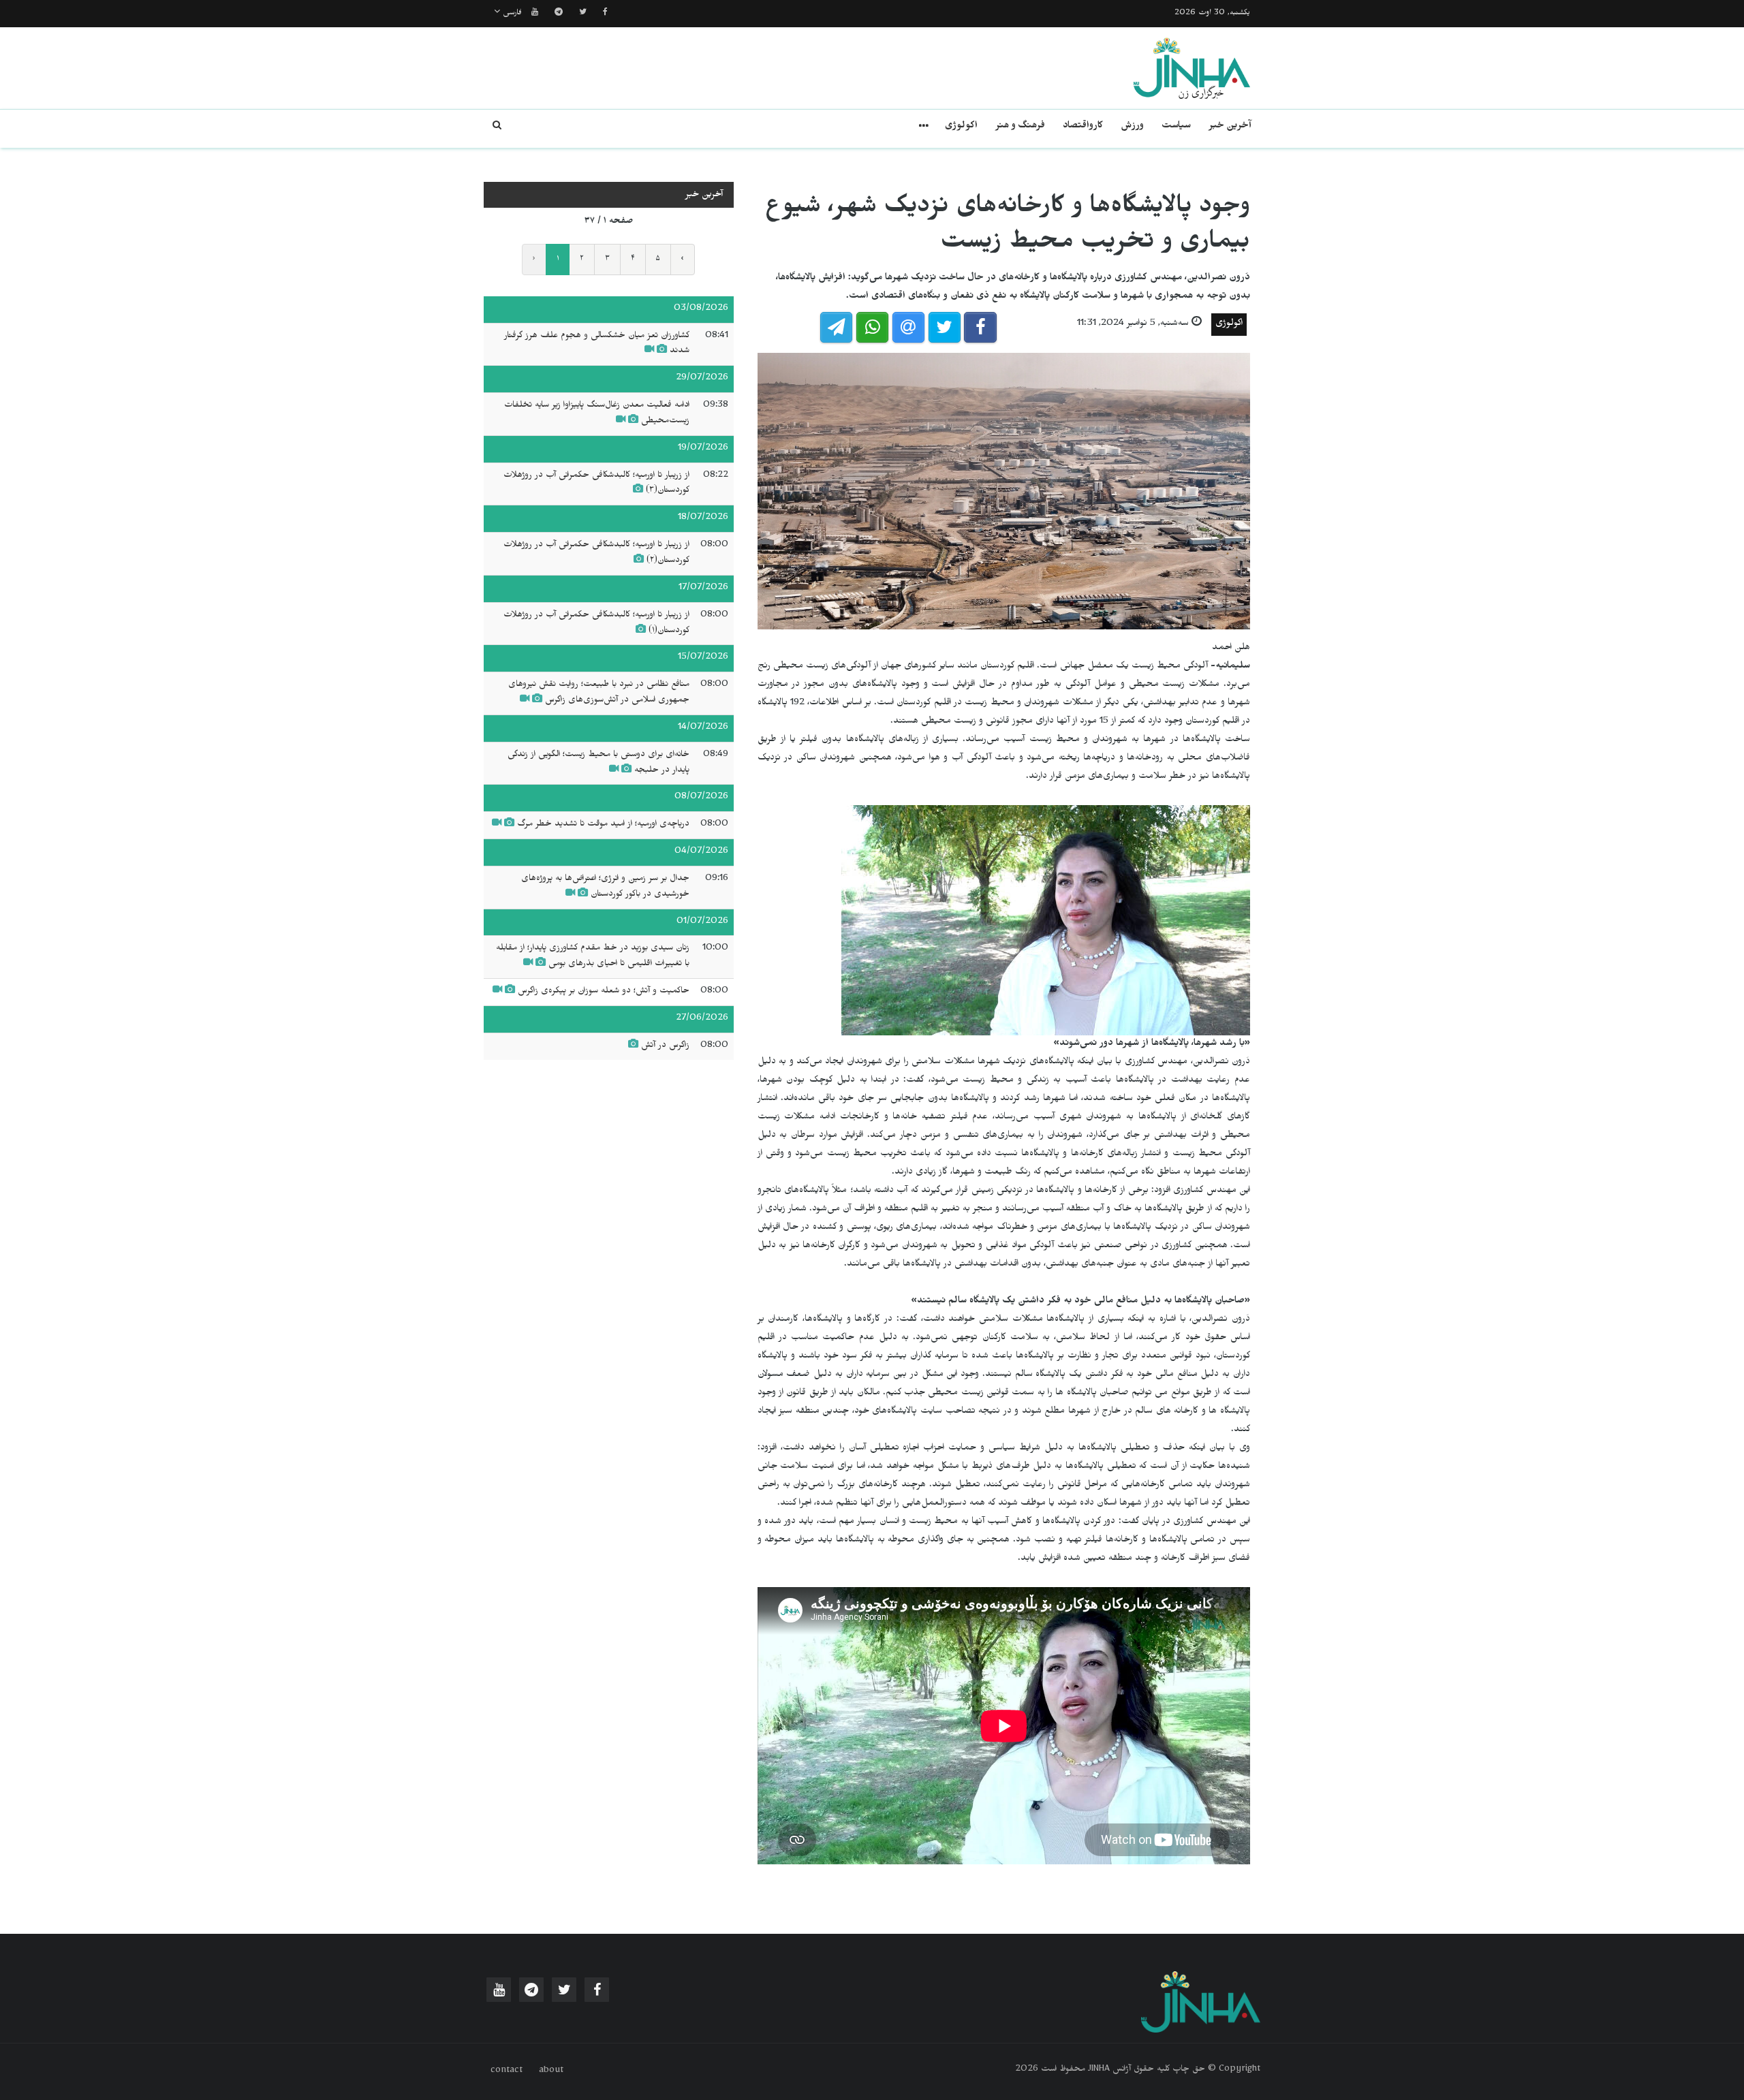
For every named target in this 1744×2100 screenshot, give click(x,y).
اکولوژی (961, 127)
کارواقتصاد (1083, 127)
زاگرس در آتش (665, 1046)
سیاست (1176, 127)
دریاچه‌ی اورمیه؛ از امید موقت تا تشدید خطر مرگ (603, 825)
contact (507, 2071)
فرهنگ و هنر (1020, 127)
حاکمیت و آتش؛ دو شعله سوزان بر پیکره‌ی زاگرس (604, 992)
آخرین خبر (1230, 127)
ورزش (1132, 127)
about (551, 2071)
